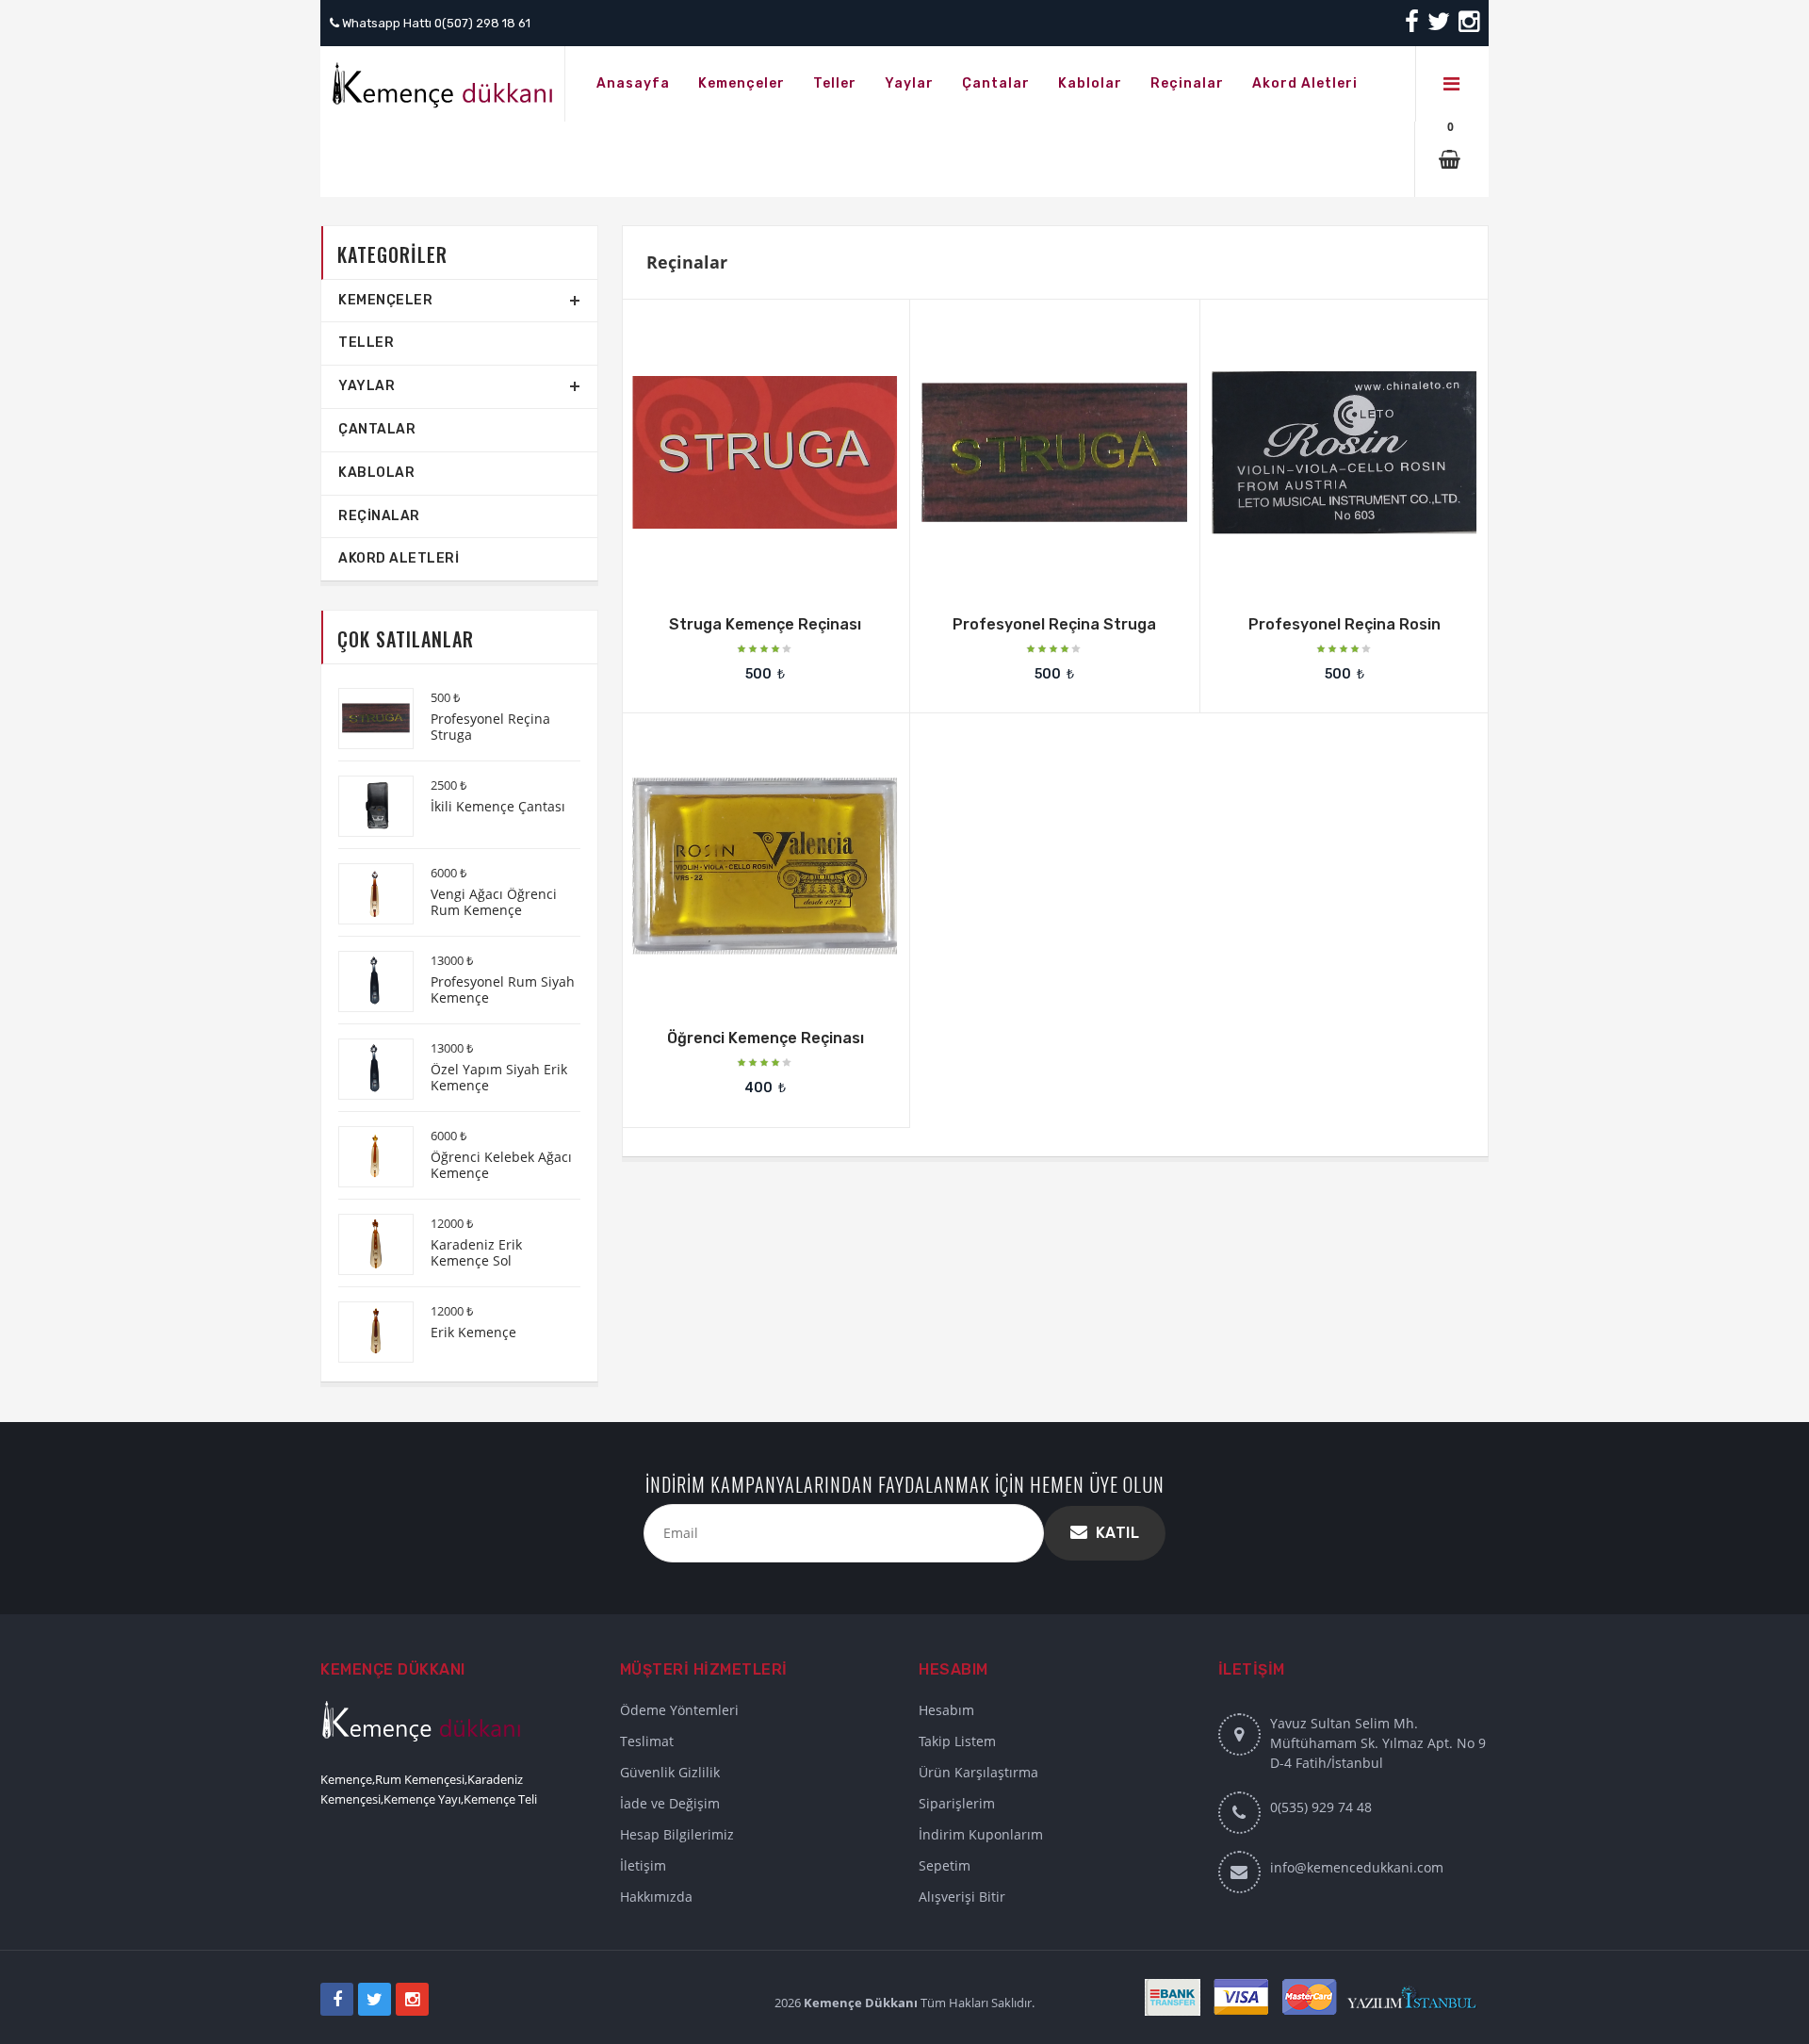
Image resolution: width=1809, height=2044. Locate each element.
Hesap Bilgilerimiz (677, 1834)
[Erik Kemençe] (367, 1332)
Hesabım (946, 1710)
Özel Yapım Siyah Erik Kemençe (499, 1077)
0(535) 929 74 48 (1321, 1807)
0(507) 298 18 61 (482, 23)
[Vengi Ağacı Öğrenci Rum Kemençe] (367, 894)
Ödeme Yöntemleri (679, 1710)
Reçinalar (379, 516)
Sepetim (945, 1865)
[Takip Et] (763, 441)
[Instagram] (1467, 26)
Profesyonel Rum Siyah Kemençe (503, 989)
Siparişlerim (957, 1803)
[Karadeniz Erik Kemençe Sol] (367, 1244)
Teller (366, 343)
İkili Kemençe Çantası (498, 806)
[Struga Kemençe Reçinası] (719, 441)
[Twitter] (1439, 26)
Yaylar (367, 386)
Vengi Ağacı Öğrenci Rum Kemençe (494, 902)
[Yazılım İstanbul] (1418, 1995)
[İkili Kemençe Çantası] (367, 806)
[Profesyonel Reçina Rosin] (1298, 441)
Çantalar (377, 429)
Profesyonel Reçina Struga (1054, 624)
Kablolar (376, 473)
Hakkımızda (656, 1897)
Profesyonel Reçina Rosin (1345, 624)
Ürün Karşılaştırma (978, 1772)
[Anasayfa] (442, 84)
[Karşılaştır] (811, 441)
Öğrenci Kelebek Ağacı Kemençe (501, 1165)
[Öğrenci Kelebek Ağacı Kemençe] (367, 1157)
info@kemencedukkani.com (1357, 1867)
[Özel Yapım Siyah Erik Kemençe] (367, 1069)
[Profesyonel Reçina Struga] (1008, 441)
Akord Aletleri (399, 558)
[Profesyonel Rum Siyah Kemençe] (367, 981)
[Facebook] (1413, 26)
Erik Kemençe (473, 1332)
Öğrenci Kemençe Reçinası (766, 1038)
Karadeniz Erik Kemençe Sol (476, 1252)
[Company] (1452, 84)
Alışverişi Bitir (962, 1897)
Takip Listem (957, 1741)
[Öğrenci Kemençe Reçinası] (719, 854)
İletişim (643, 1865)
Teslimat (647, 1741)
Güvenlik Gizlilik (670, 1772)
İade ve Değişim (670, 1803)
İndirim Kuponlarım (981, 1834)
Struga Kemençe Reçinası (765, 624)
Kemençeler (385, 300)
